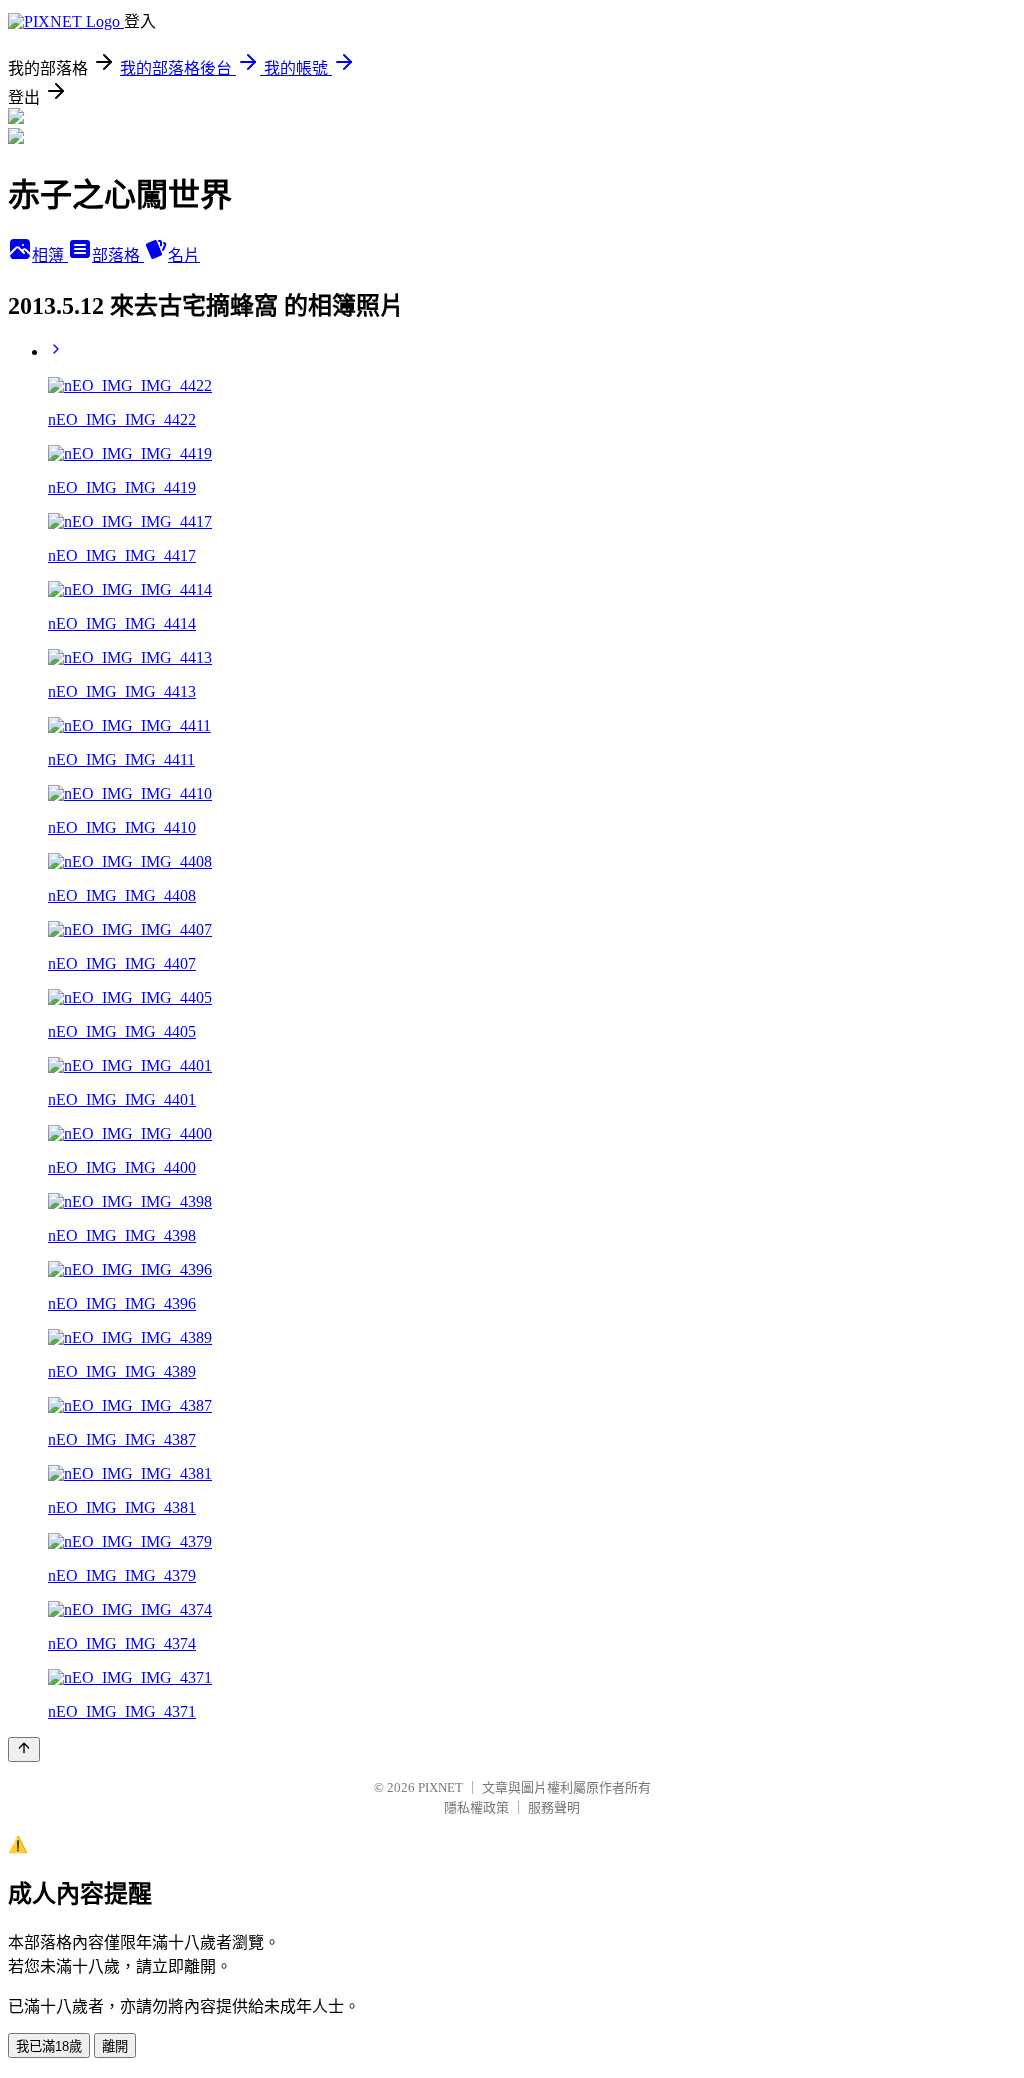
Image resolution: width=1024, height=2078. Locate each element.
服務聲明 (554, 1807)
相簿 (50, 255)
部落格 (118, 255)
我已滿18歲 (49, 2046)
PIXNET (440, 1787)
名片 (184, 255)
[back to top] (24, 1749)
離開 (115, 2046)
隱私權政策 (476, 1807)
